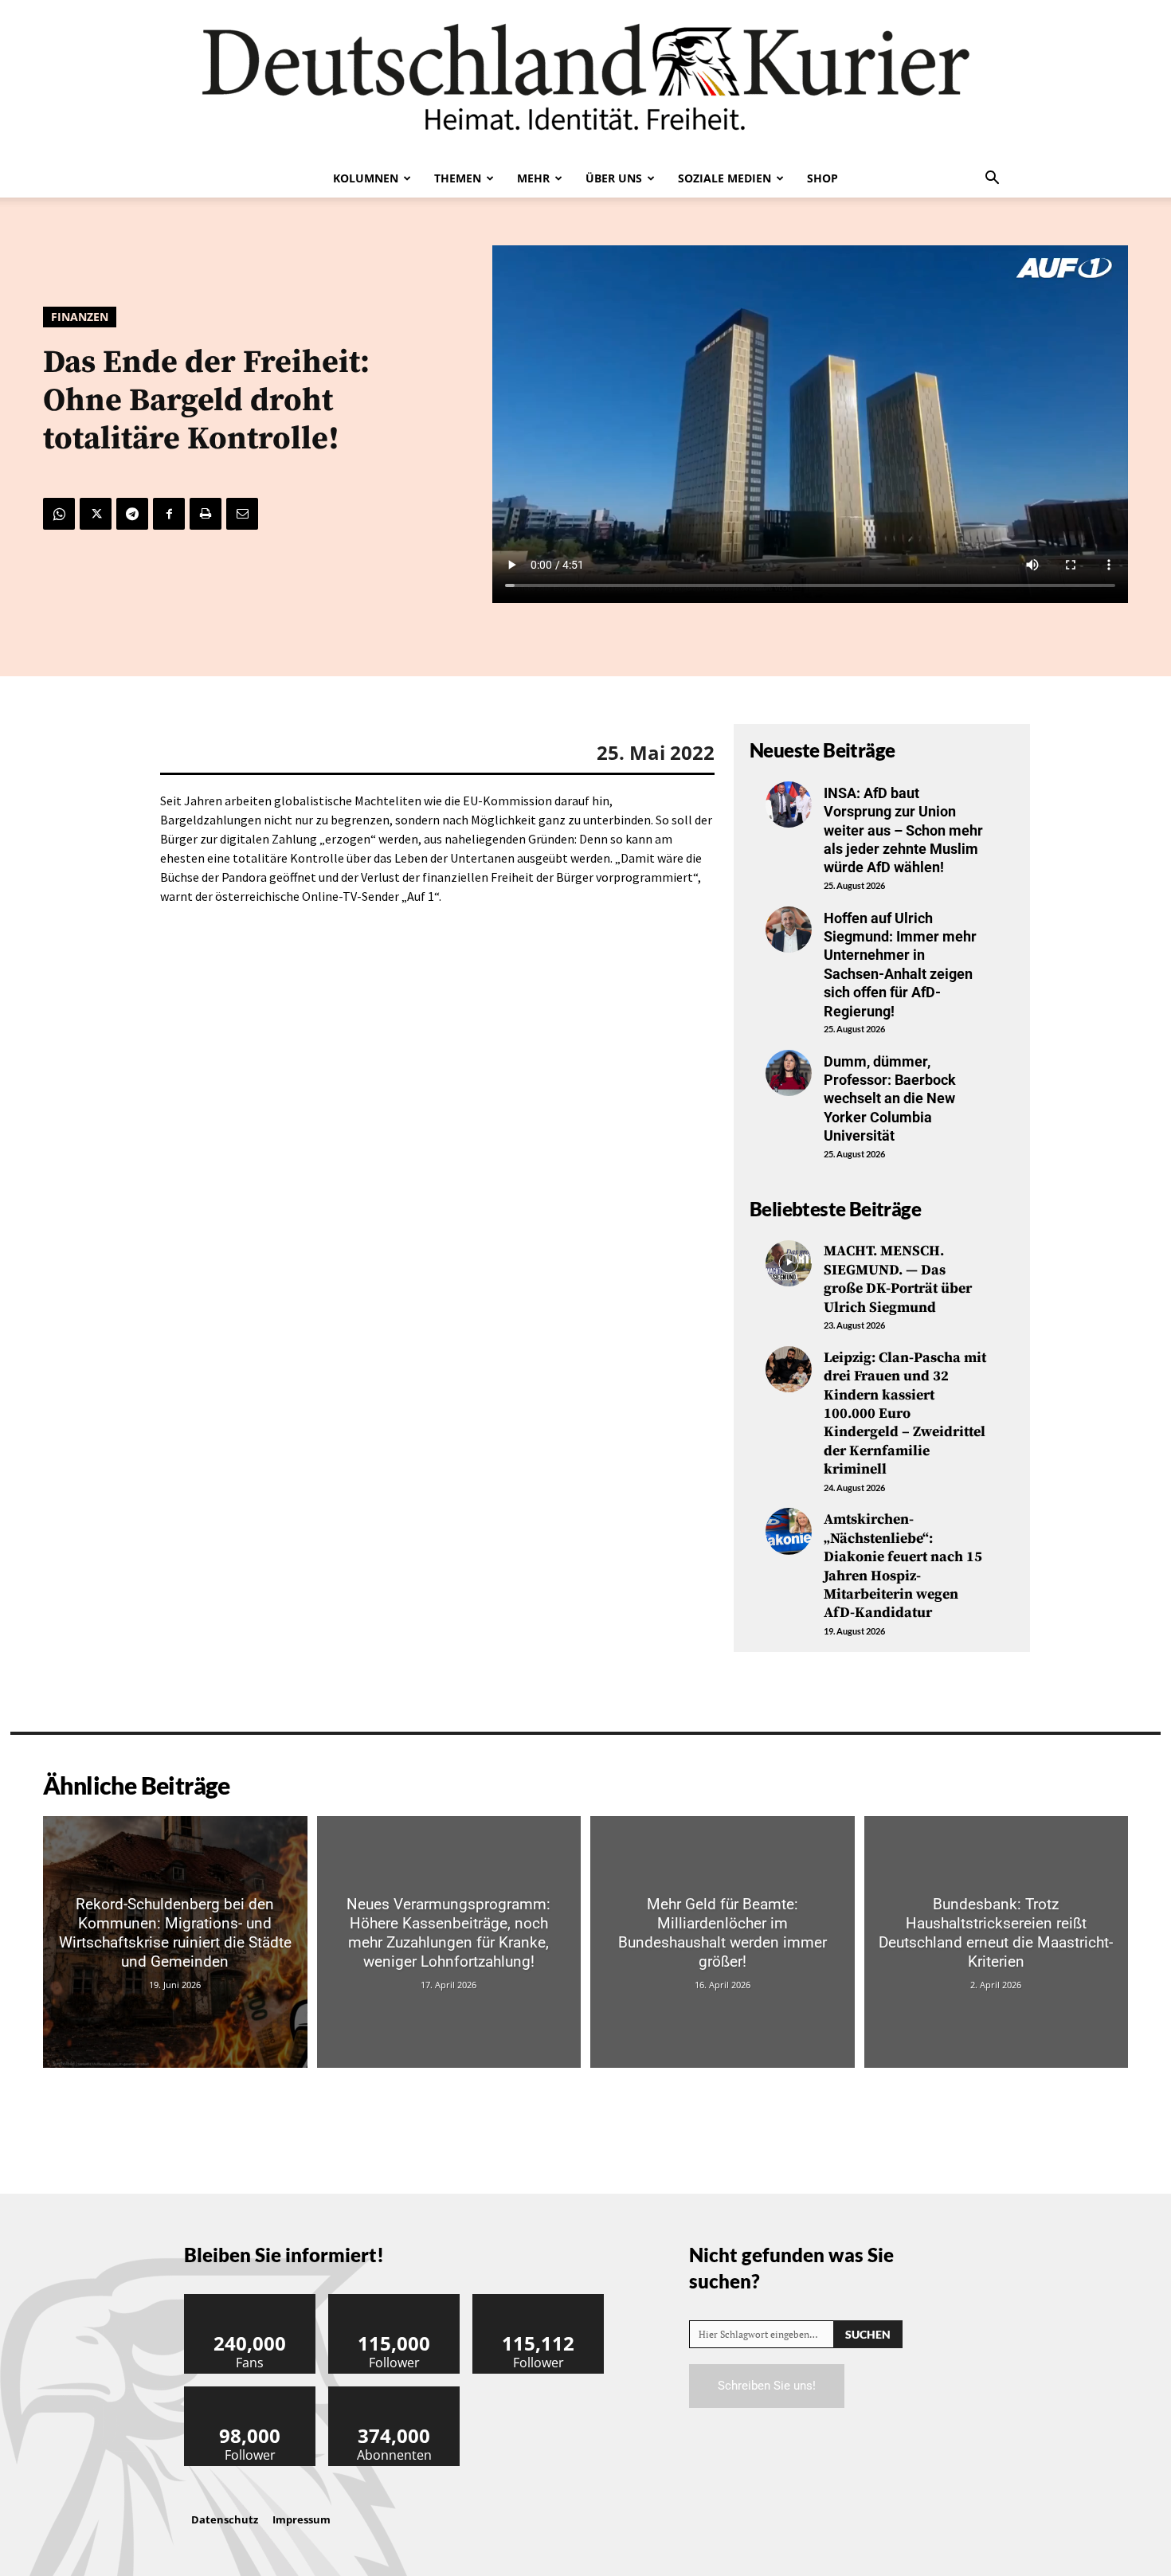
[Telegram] (132, 514)
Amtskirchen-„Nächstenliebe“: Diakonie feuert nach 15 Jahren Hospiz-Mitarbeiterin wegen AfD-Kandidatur (903, 1566)
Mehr (533, 178)
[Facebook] (169, 514)
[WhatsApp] (59, 514)
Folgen (394, 2300)
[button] (992, 179)
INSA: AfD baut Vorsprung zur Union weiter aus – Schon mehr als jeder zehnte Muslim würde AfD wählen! (903, 830)
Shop (822, 178)
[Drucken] (206, 514)
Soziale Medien (725, 178)
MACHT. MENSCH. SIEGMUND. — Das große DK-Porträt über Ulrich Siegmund (898, 1279)
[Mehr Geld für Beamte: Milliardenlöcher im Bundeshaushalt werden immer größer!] (723, 1942)
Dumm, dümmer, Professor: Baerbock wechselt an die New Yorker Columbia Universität (890, 1099)
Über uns (614, 178)
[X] (96, 514)
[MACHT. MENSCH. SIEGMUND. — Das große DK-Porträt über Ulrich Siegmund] (789, 1263)
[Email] (242, 514)
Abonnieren (394, 2392)
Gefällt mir (250, 2300)
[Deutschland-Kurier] (585, 80)
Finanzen (80, 317)
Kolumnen (366, 178)
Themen (458, 178)
